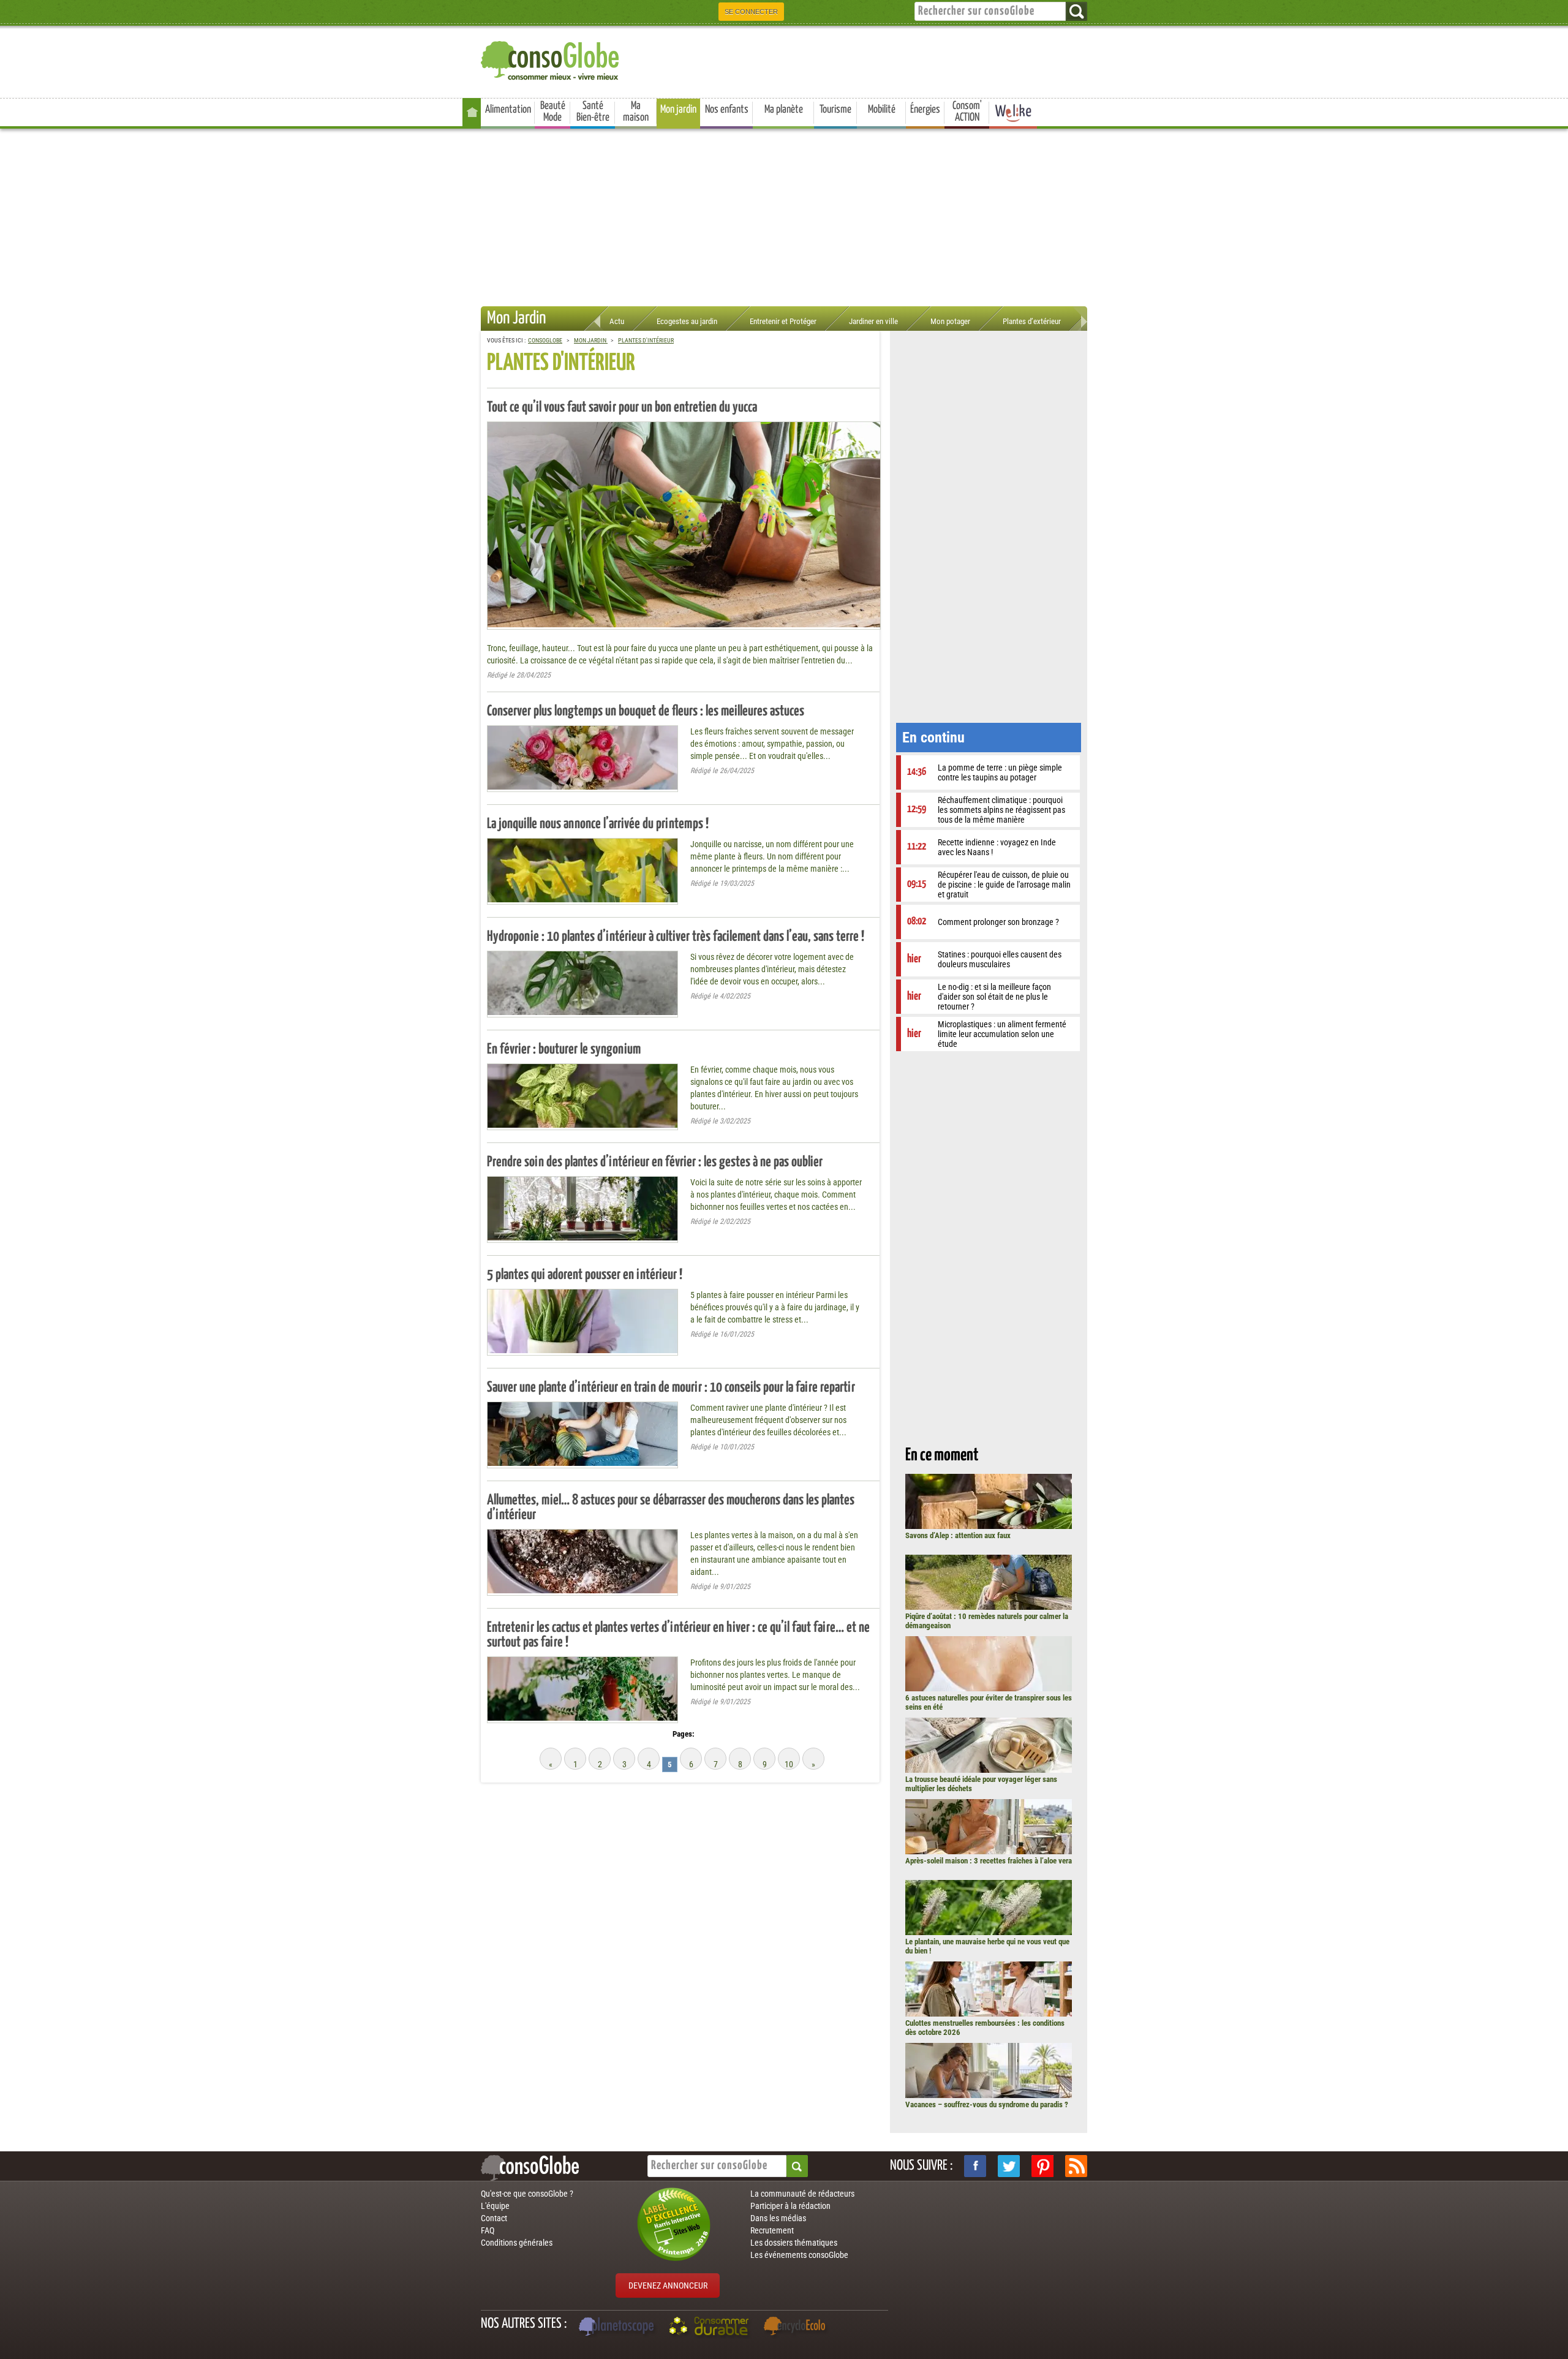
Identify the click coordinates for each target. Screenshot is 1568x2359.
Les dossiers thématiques (794, 2243)
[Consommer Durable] (711, 2328)
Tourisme (835, 110)
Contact (494, 2218)
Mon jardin (678, 110)
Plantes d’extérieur (1032, 321)
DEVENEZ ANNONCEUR (668, 2285)
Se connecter (751, 12)
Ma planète (784, 110)
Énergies (925, 110)
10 (789, 1764)
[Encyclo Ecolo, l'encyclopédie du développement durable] (797, 2328)
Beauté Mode (553, 112)
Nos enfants (727, 110)
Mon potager (950, 321)
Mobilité (882, 110)
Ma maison (636, 112)
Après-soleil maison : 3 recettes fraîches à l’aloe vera (989, 1861)
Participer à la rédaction (790, 2206)
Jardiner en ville (873, 321)
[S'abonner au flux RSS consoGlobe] (1076, 2166)
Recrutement (772, 2230)
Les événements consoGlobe (799, 2255)
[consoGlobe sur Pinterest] (1042, 2166)
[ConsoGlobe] (551, 59)
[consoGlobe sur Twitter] (1009, 2166)
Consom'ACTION (967, 112)
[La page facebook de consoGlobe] (975, 2166)
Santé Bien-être (593, 112)
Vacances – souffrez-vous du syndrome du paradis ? (987, 2104)
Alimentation (508, 110)
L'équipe (495, 2206)
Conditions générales (517, 2243)
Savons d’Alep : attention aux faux (958, 1535)
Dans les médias (778, 2218)
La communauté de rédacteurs (802, 2194)
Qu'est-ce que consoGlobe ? (527, 2194)
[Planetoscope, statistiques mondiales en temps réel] (618, 2328)
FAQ (488, 2230)
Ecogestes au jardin (687, 321)
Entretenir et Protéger (783, 321)
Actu (617, 321)
